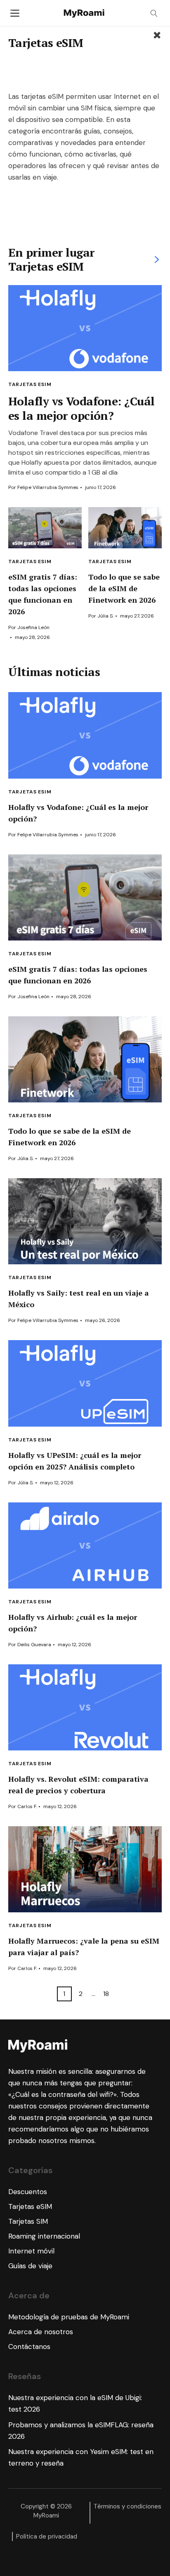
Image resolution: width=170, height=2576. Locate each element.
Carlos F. (27, 1806)
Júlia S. (105, 616)
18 (106, 1994)
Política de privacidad (47, 2536)
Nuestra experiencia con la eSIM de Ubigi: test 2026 (75, 2403)
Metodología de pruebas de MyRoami (69, 2317)
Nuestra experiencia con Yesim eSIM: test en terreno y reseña (81, 2457)
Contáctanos (29, 2347)
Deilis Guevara (34, 1645)
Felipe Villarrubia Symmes (48, 487)
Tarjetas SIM (28, 2221)
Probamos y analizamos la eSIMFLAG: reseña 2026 (81, 2431)
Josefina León (33, 627)
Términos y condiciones (127, 2506)
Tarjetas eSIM (30, 562)
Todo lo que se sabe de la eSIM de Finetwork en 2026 (124, 588)
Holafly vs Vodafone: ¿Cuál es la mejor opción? (81, 408)
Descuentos (28, 2192)
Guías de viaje (30, 2266)
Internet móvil (31, 2251)
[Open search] (154, 13)
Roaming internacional (44, 2236)
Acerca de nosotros (41, 2332)
